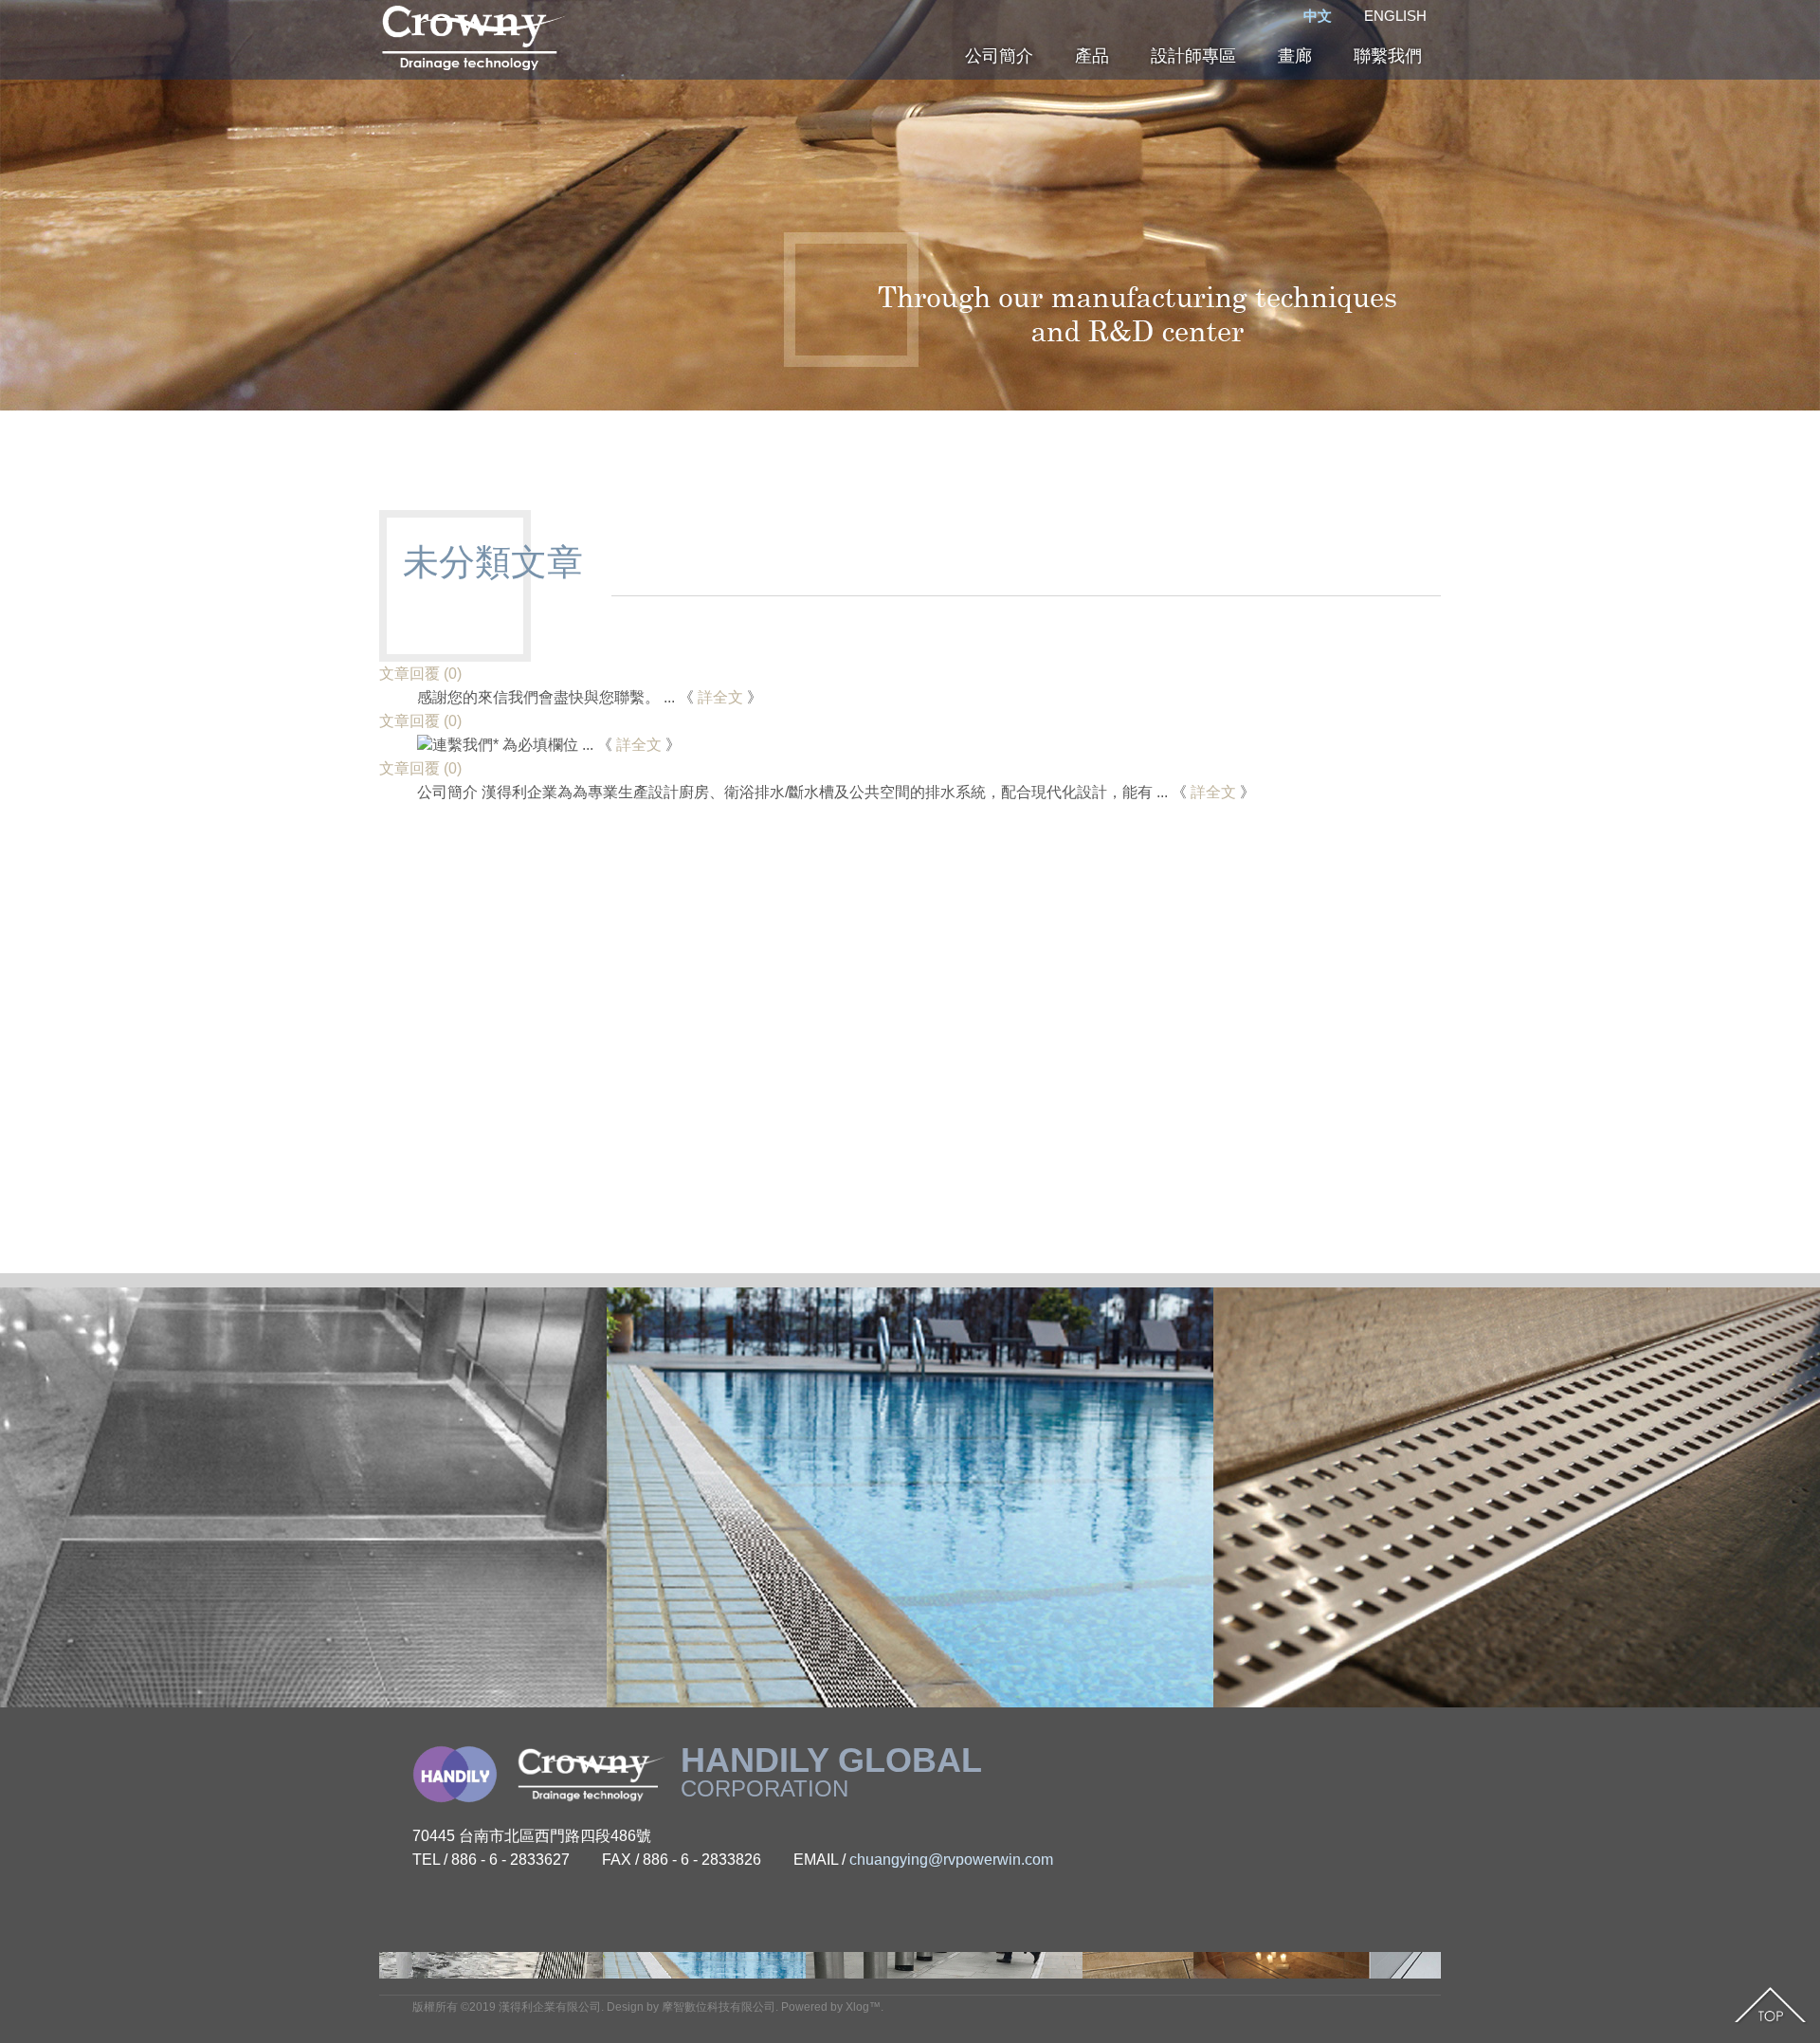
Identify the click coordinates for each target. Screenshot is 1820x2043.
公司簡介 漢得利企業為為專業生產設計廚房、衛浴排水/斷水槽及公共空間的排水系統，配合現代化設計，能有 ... (792, 792)
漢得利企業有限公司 (550, 2007)
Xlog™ (863, 2007)
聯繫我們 (1388, 56)
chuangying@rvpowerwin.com (951, 1860)
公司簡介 (999, 56)
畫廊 (1295, 56)
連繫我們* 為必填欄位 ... (513, 745)
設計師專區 (1193, 56)
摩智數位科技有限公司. (720, 2007)
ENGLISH (1395, 16)
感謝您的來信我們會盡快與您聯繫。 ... (546, 697)
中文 (1318, 16)
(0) (420, 674)
